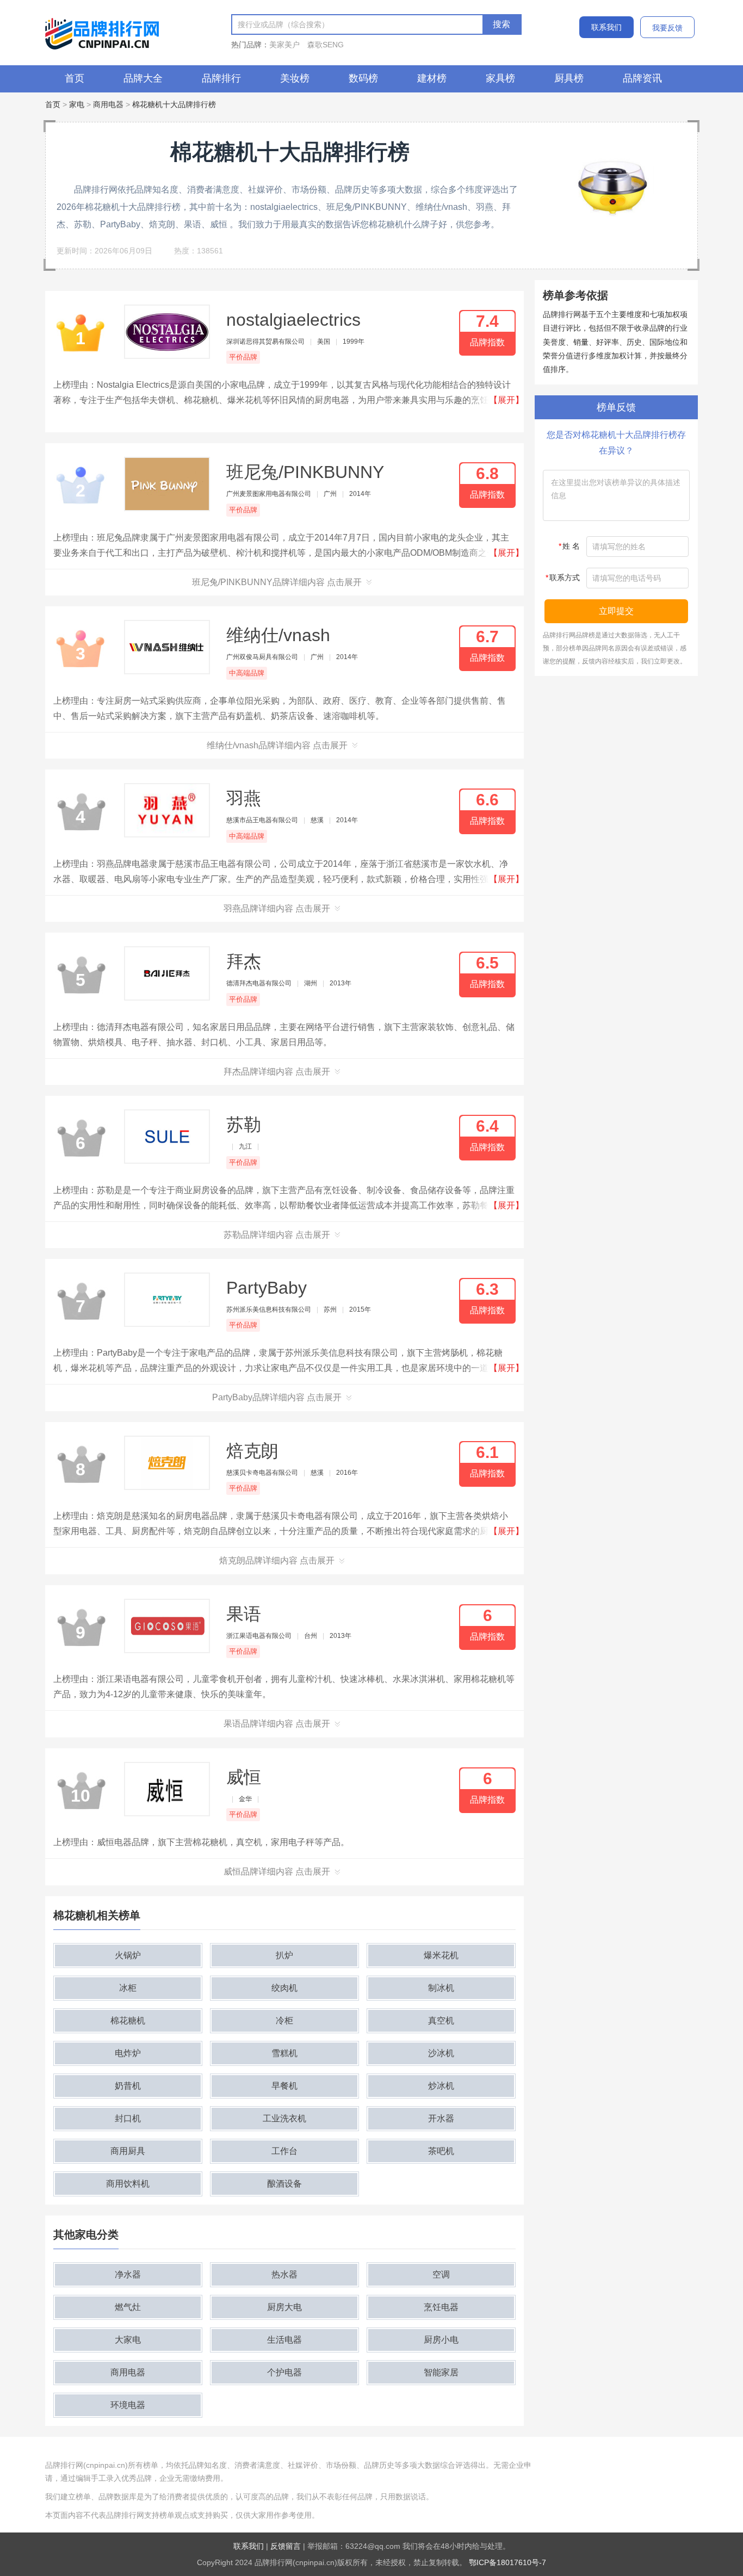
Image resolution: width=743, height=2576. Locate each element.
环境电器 (128, 2405)
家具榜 (500, 78)
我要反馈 (667, 28)
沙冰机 (441, 2053)
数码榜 (363, 78)
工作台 (284, 2151)
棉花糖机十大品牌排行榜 (174, 104)
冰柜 (128, 1988)
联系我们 (606, 27)
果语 (244, 1614)
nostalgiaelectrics (293, 320)
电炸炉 (128, 2053)
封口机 (128, 2118)
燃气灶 (128, 2307)
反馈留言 (286, 2546)
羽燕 (244, 798)
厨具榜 (569, 78)
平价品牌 (243, 357)
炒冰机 (441, 2086)
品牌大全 (143, 78)
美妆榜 (295, 78)
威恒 (244, 1777)
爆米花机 (441, 1955)
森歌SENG (326, 45)
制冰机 (441, 1988)
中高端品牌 (247, 673)
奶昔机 (128, 2086)
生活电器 (284, 2340)
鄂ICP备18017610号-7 (507, 2562)
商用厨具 (128, 2151)
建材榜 (432, 78)
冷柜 (284, 2021)
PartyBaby (267, 1288)
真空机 (441, 2021)
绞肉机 (284, 1988)
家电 (77, 104)
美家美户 (284, 45)
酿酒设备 (284, 2184)
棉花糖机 (128, 2021)
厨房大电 (284, 2307)
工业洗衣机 (284, 2118)
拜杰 (244, 961)
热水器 (284, 2274)
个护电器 (284, 2372)
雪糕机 (284, 2053)
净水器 (128, 2274)
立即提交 (616, 611)
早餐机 (284, 2086)
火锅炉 (128, 1955)
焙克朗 (252, 1451)
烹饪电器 (441, 2307)
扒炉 (284, 1955)
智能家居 (441, 2372)
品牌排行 (221, 78)
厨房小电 (441, 2340)
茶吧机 (441, 2151)
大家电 (128, 2340)
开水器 (441, 2118)
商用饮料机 (128, 2184)
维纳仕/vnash (278, 635)
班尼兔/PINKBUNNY (305, 472)
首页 (75, 78)
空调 (441, 2274)
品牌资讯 (642, 78)
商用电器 (108, 104)
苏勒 (244, 1125)
